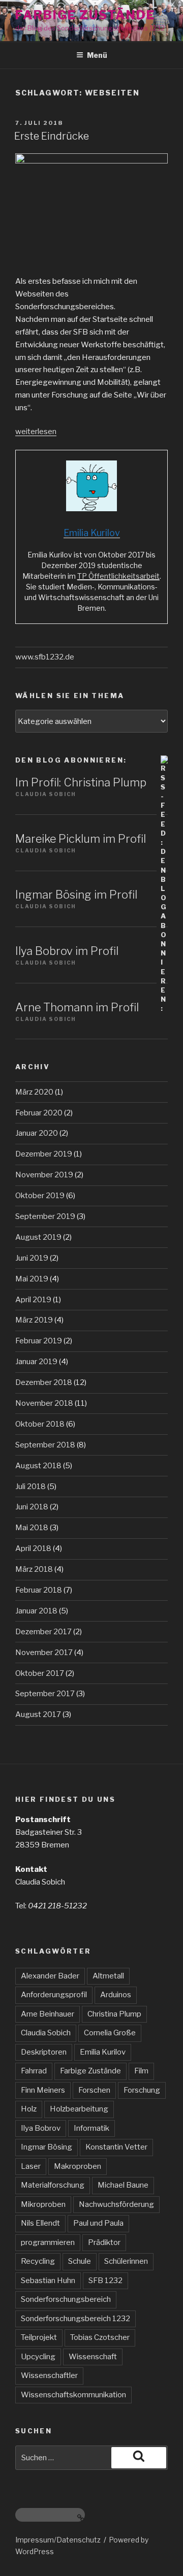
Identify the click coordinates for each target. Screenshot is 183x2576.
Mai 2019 (32, 1279)
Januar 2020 (37, 1133)
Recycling (38, 2261)
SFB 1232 (105, 2281)
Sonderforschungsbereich (66, 2299)
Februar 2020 (39, 1113)
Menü (97, 55)
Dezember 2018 (44, 1382)
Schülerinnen (126, 2261)
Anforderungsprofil (54, 1995)
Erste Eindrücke (52, 136)
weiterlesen (36, 432)
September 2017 (45, 1694)
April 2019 (33, 1300)
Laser (31, 2166)
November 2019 (44, 1175)
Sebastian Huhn (48, 2281)
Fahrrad (34, 2071)
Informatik (91, 2128)
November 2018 (44, 1403)
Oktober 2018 (40, 1424)
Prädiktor (104, 2242)
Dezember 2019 (44, 1154)
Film (141, 2071)
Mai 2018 (32, 1528)
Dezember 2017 (43, 1632)
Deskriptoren (44, 2052)
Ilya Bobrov (41, 2128)
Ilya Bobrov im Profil (67, 951)
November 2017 (44, 1653)
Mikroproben (43, 2204)
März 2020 (34, 1092)
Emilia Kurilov (103, 2052)
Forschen (94, 2090)
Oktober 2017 (40, 1673)
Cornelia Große (110, 2033)
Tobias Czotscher (100, 2337)
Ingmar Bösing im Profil (76, 895)
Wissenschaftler (49, 2375)
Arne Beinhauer (48, 2014)
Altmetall (108, 1976)
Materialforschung (53, 2185)
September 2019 (45, 1216)
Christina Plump (114, 2014)
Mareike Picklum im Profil (81, 839)
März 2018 (34, 1569)
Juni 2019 (32, 1258)
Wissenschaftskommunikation (73, 2395)
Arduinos (116, 1995)
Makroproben (78, 2166)
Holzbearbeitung (79, 2109)
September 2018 (45, 1445)
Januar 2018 (36, 1611)
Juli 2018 (30, 1487)
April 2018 (33, 1548)
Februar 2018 (39, 1590)
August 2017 (38, 1714)
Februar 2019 (39, 1341)
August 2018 (38, 1466)
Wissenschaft (93, 2357)
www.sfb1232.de (45, 657)
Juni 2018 (32, 1507)
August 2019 (38, 1237)
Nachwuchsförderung (116, 2204)
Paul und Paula (98, 2223)
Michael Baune (123, 2185)
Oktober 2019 (40, 1196)
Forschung (142, 2090)
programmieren (48, 2242)
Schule (80, 2261)
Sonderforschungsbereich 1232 (75, 2319)
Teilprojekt (39, 2337)
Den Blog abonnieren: (71, 760)
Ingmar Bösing (47, 2147)
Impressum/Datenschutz (58, 2540)
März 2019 (34, 1320)
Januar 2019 (36, 1362)
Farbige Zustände (85, 15)
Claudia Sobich (46, 2033)
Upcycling (38, 2357)
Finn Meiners (43, 2090)
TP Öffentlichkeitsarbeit (118, 576)
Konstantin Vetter (116, 2147)
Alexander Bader (50, 1976)
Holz (29, 2109)
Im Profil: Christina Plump (81, 782)
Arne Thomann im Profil (77, 1007)
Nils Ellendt (40, 2223)
